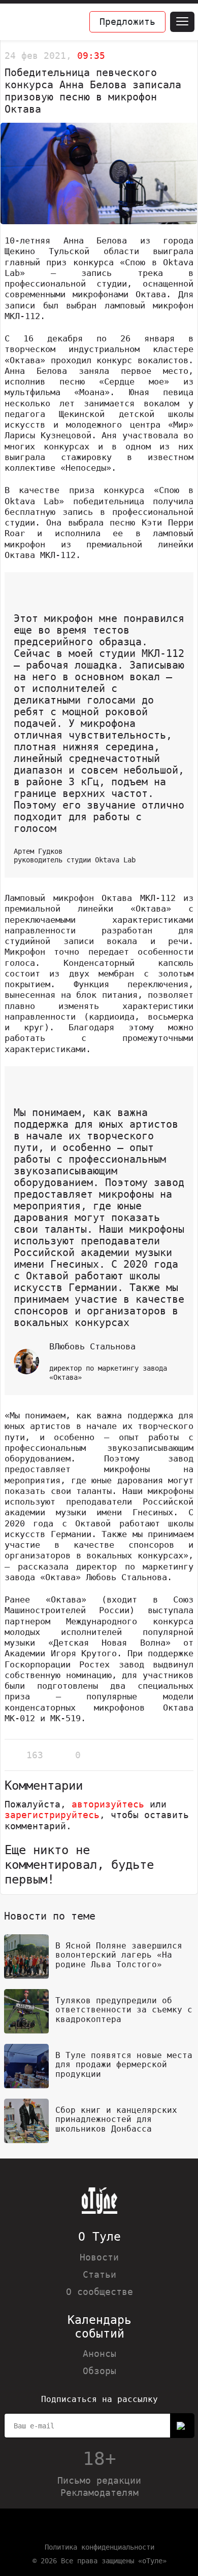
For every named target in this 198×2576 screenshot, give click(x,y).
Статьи (100, 2274)
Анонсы (100, 2354)
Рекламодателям (100, 2493)
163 (35, 1755)
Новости (99, 2257)
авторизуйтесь (108, 1804)
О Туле (100, 2237)
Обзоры (100, 2371)
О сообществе (100, 2292)
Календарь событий (100, 2327)
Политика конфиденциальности (100, 2547)
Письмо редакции (99, 2480)
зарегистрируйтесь (52, 1815)
